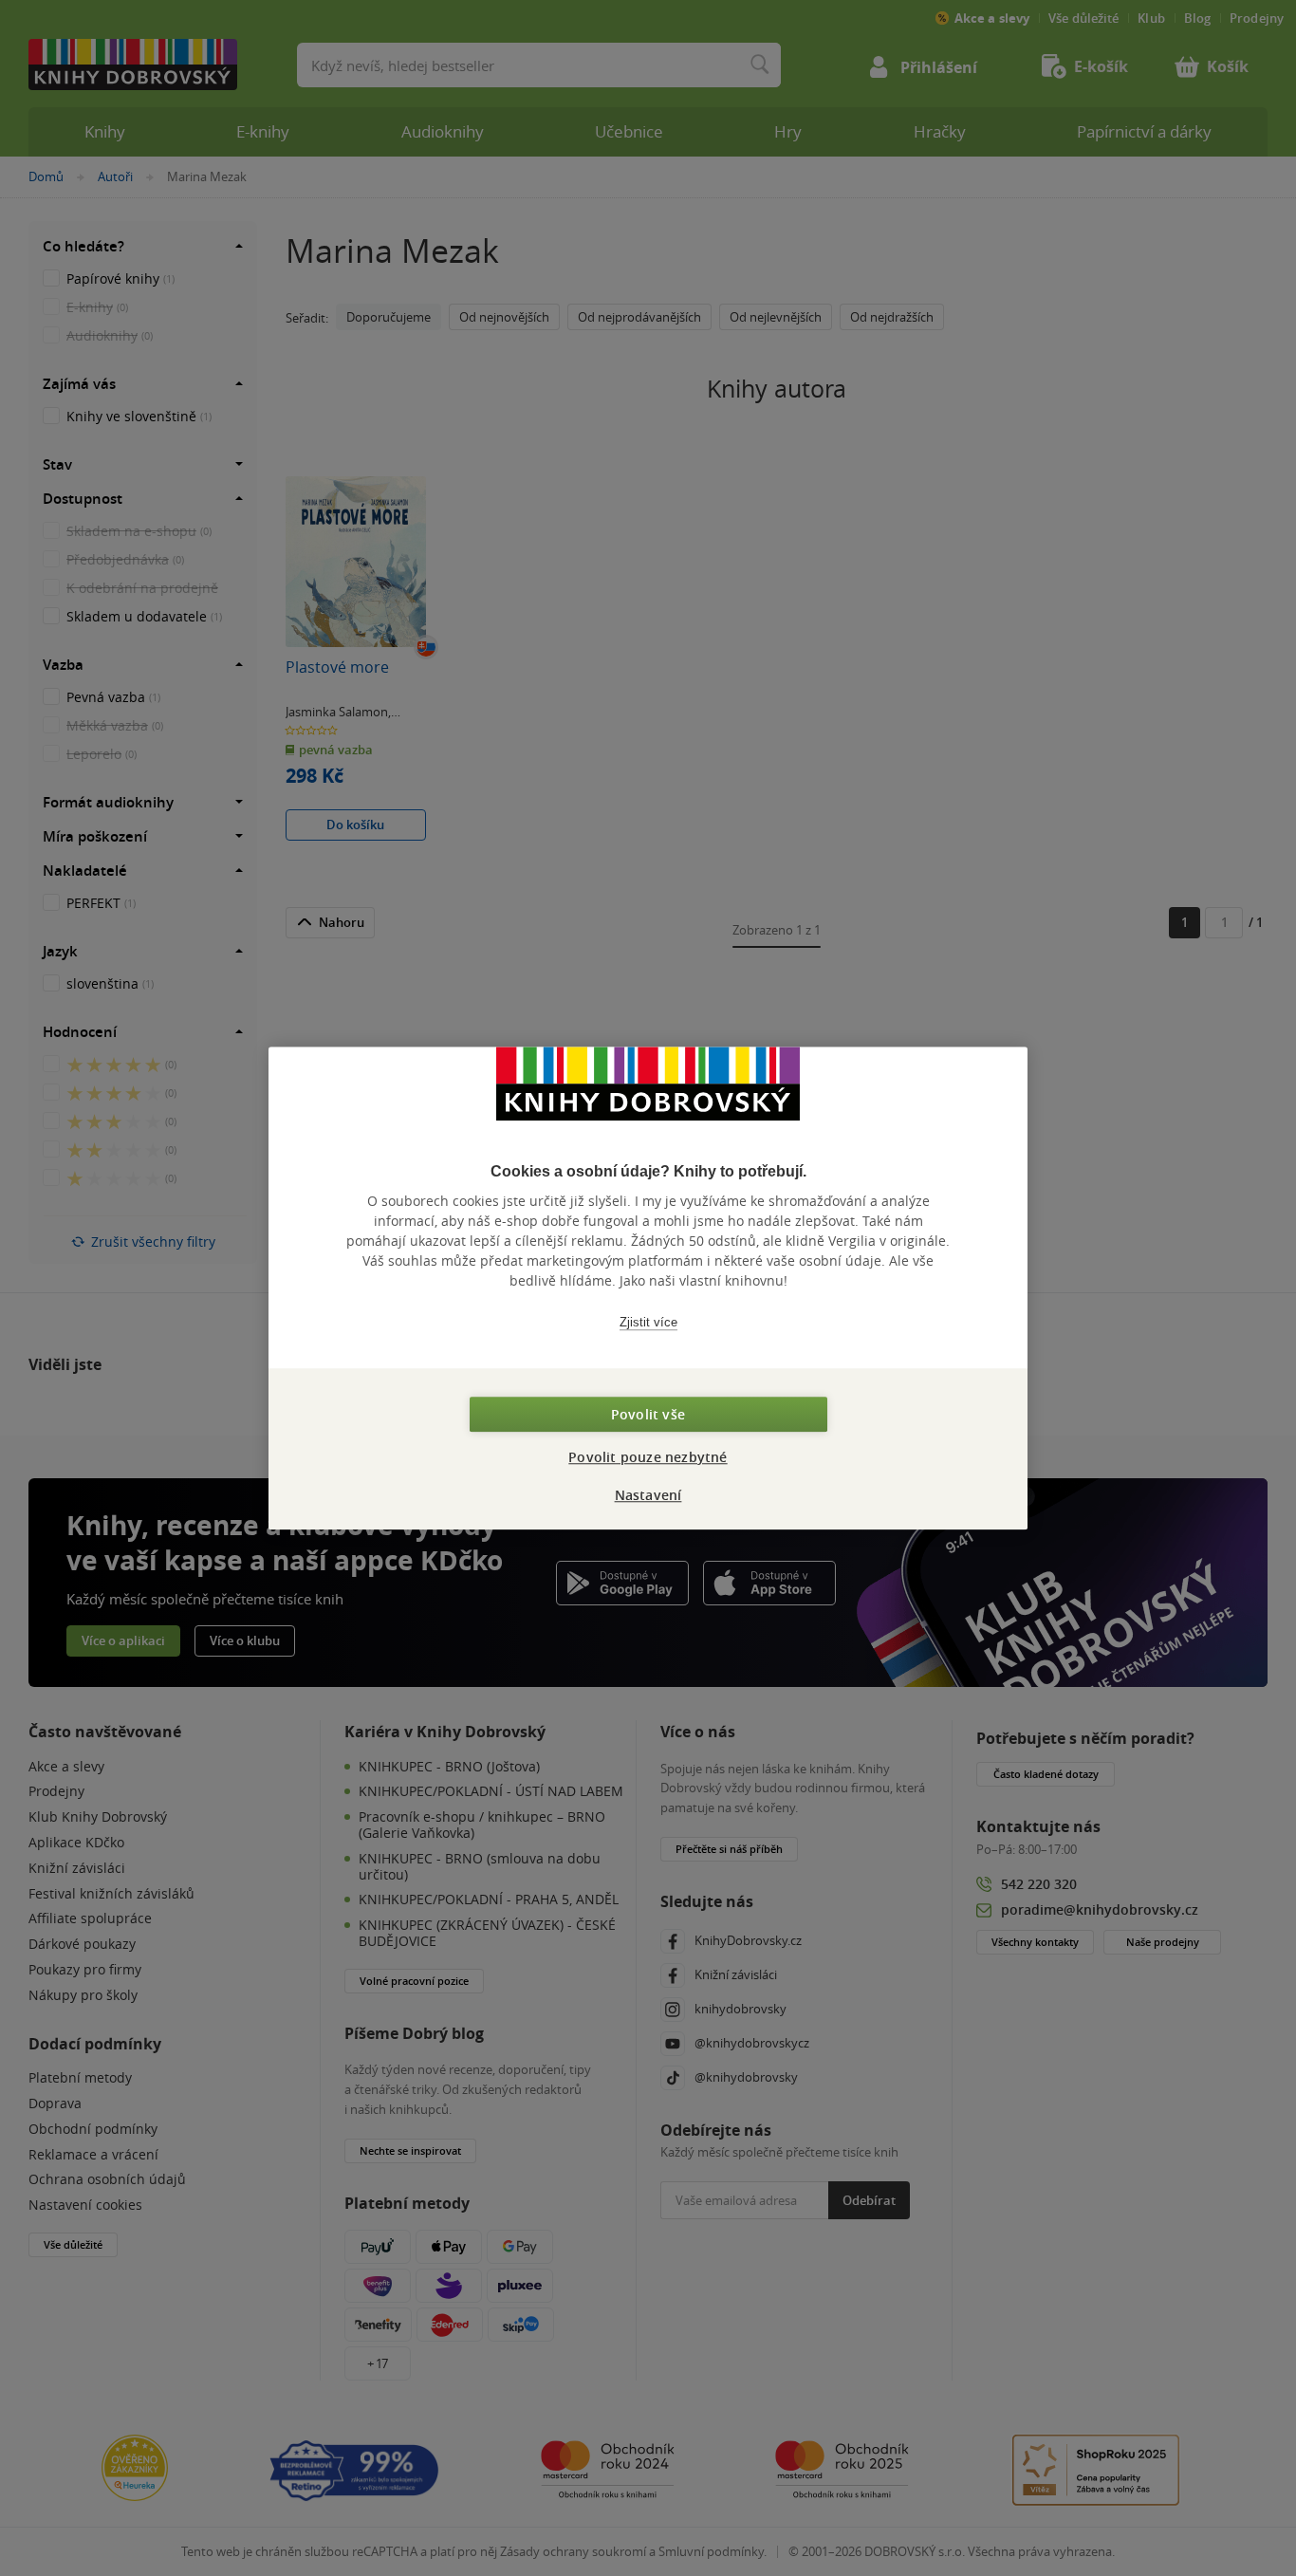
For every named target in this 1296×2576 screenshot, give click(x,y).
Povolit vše (648, 1414)
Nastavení (648, 1495)
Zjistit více (648, 1322)
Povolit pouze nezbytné (648, 1457)
